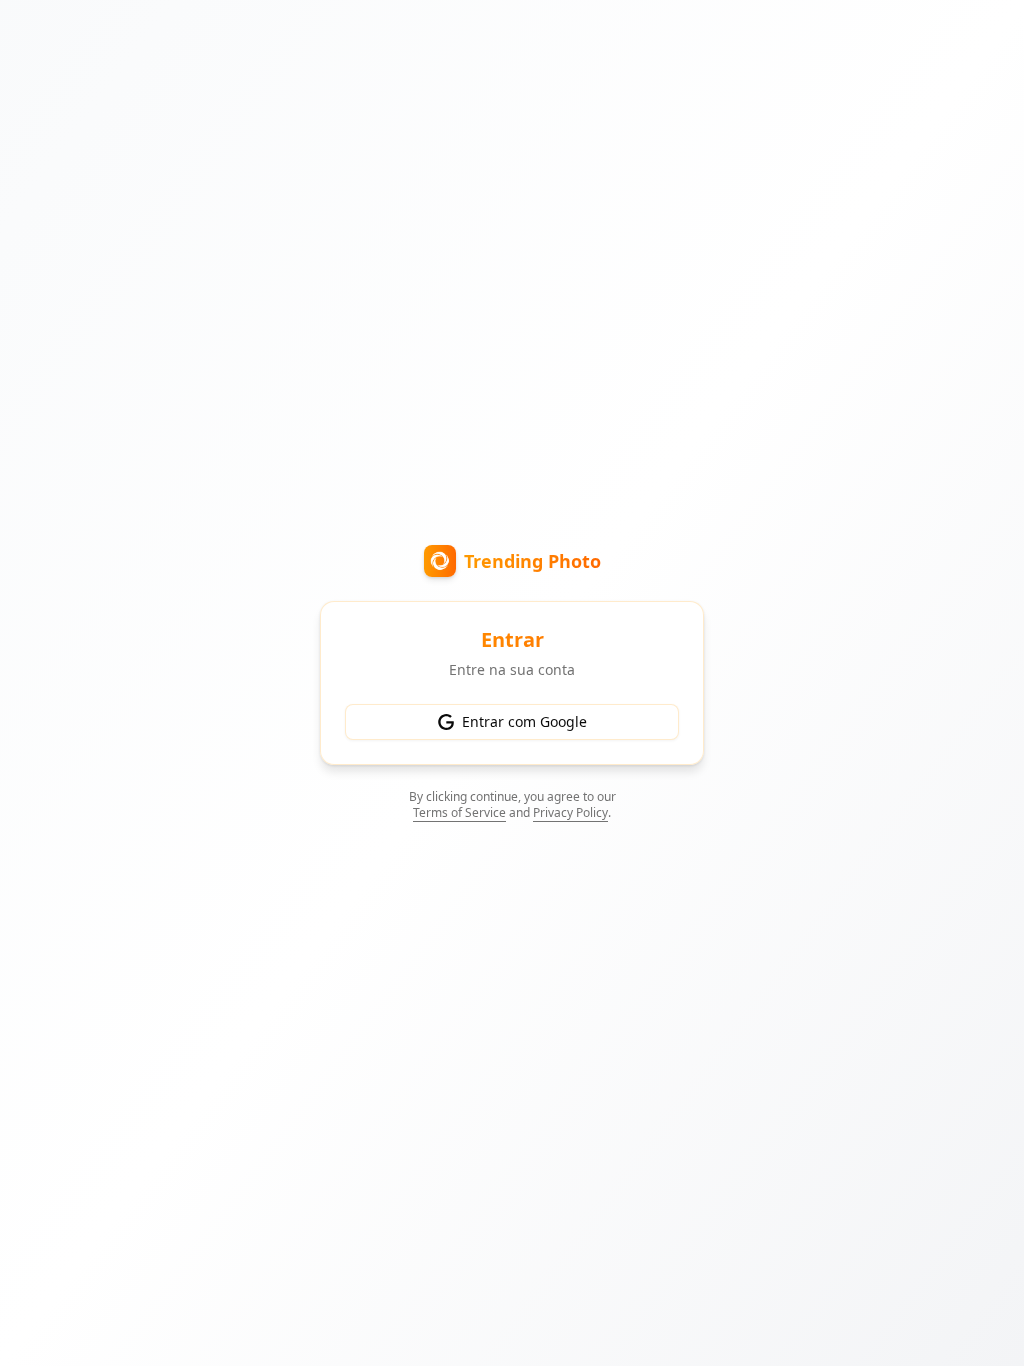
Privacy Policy (570, 812)
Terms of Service (459, 812)
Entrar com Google (524, 721)
